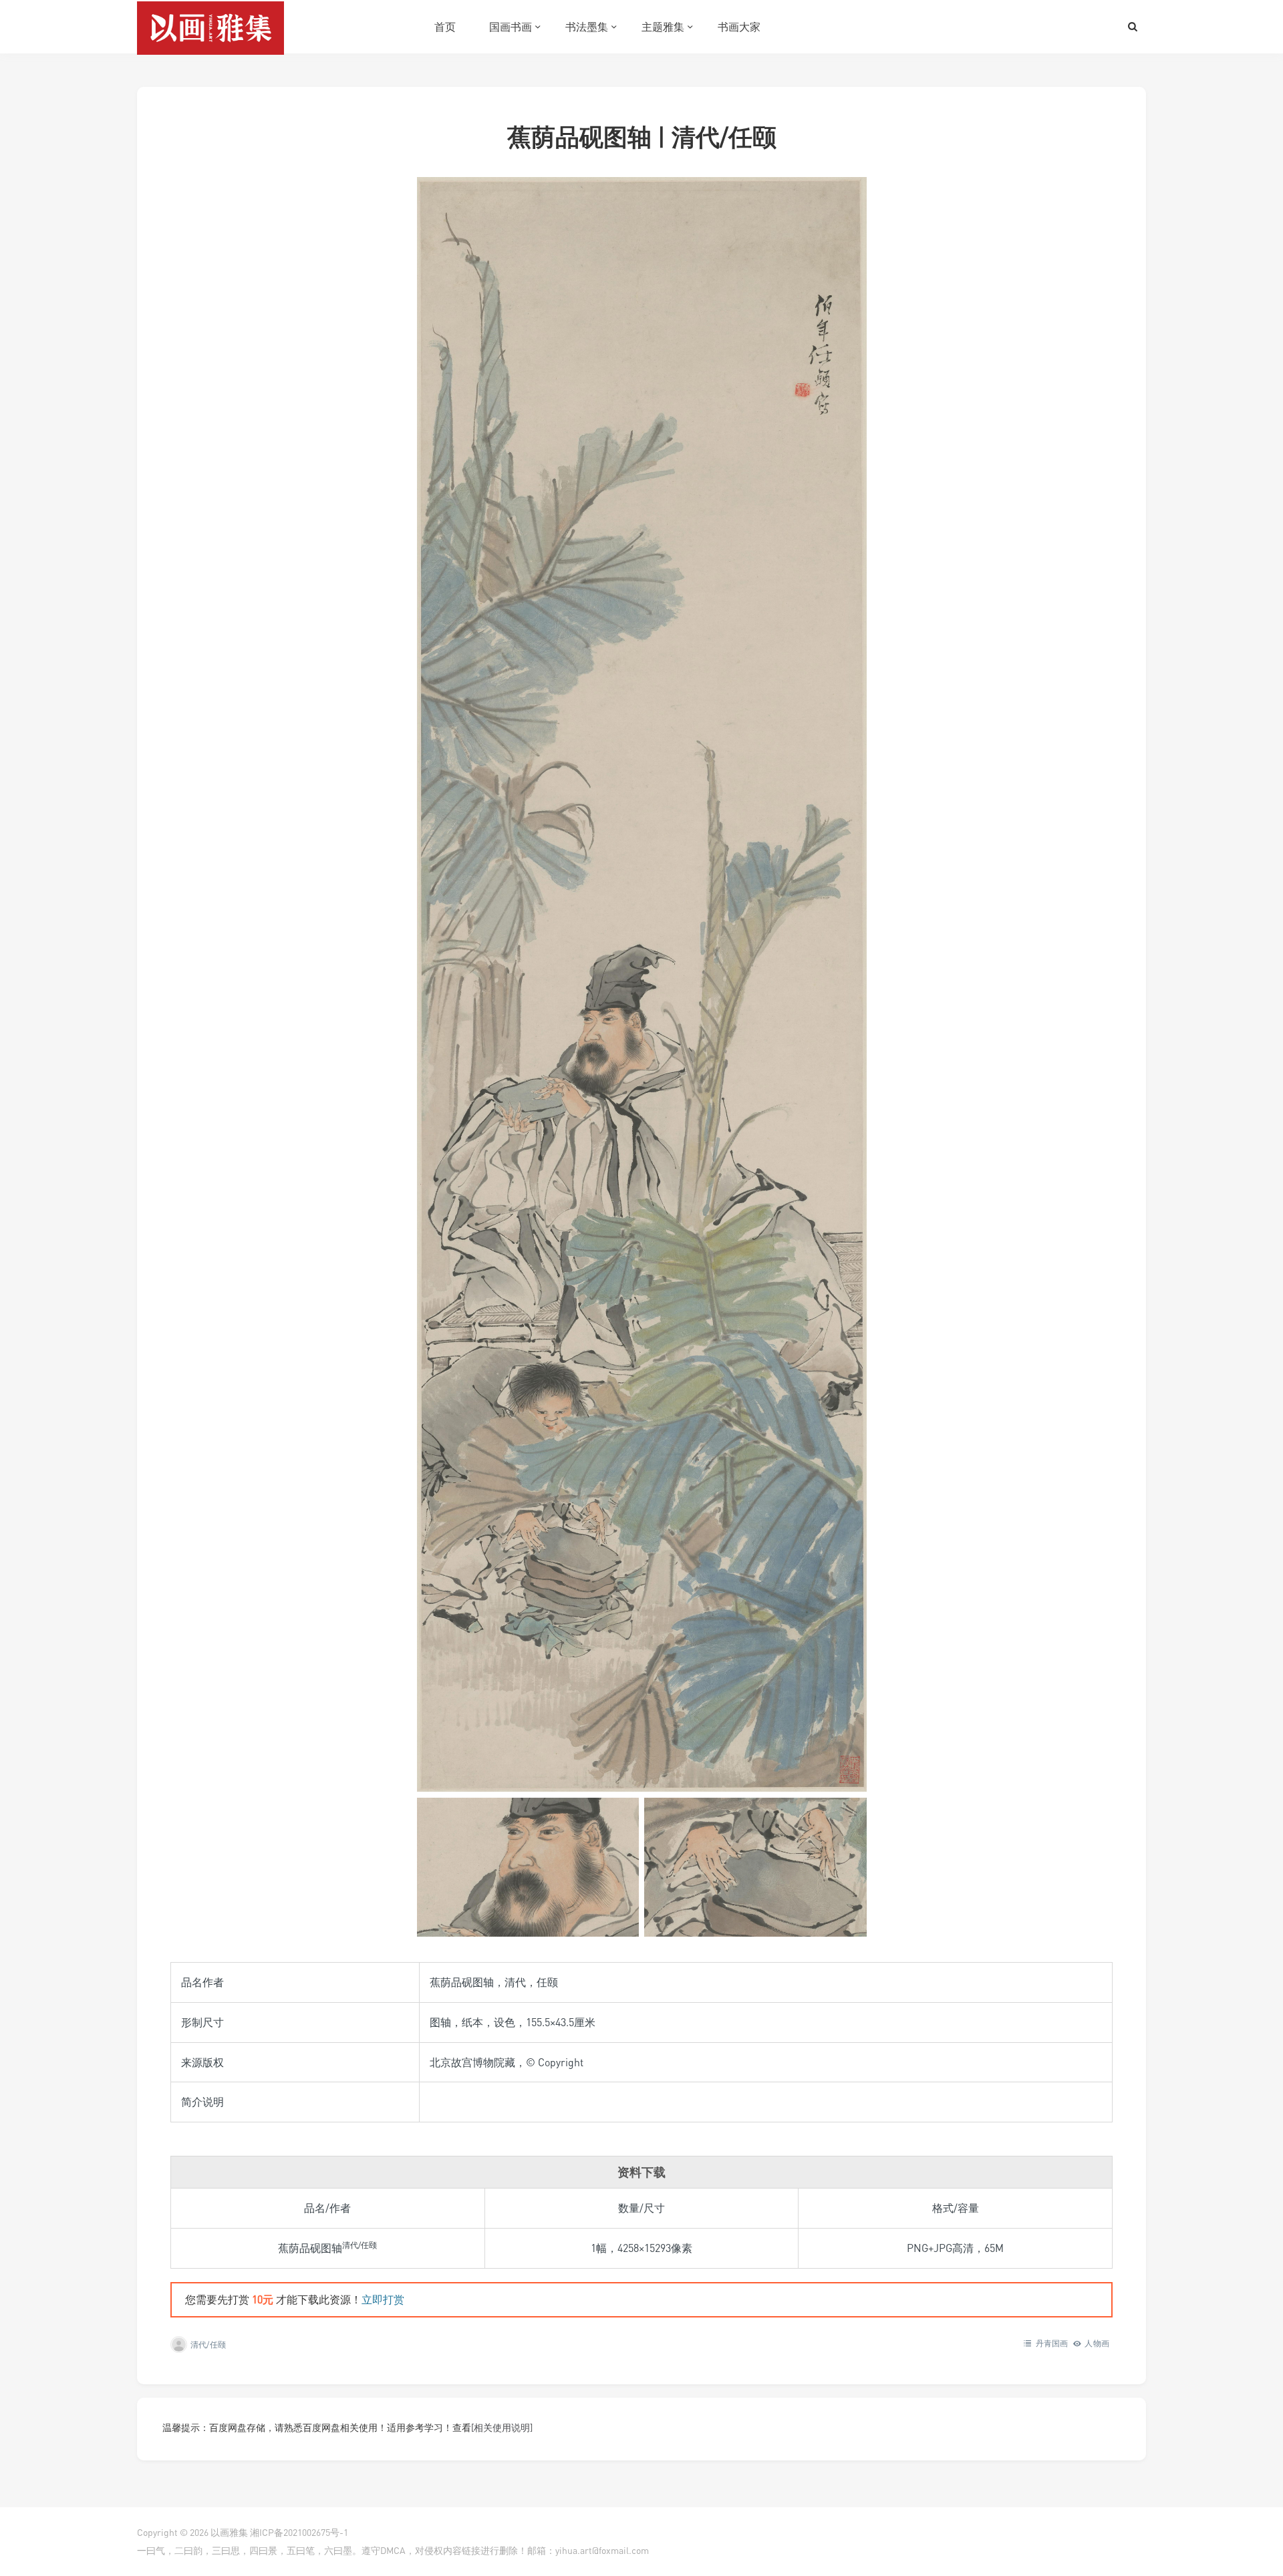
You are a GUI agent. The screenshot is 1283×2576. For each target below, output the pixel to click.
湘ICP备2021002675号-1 (299, 2532)
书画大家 (739, 27)
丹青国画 (1052, 2343)
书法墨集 (587, 27)
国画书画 (511, 27)
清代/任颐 (208, 2345)
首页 (445, 27)
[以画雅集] (210, 27)
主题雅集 (663, 27)
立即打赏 (383, 2299)
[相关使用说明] (502, 2427)
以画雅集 (229, 2532)
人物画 (1097, 2343)
